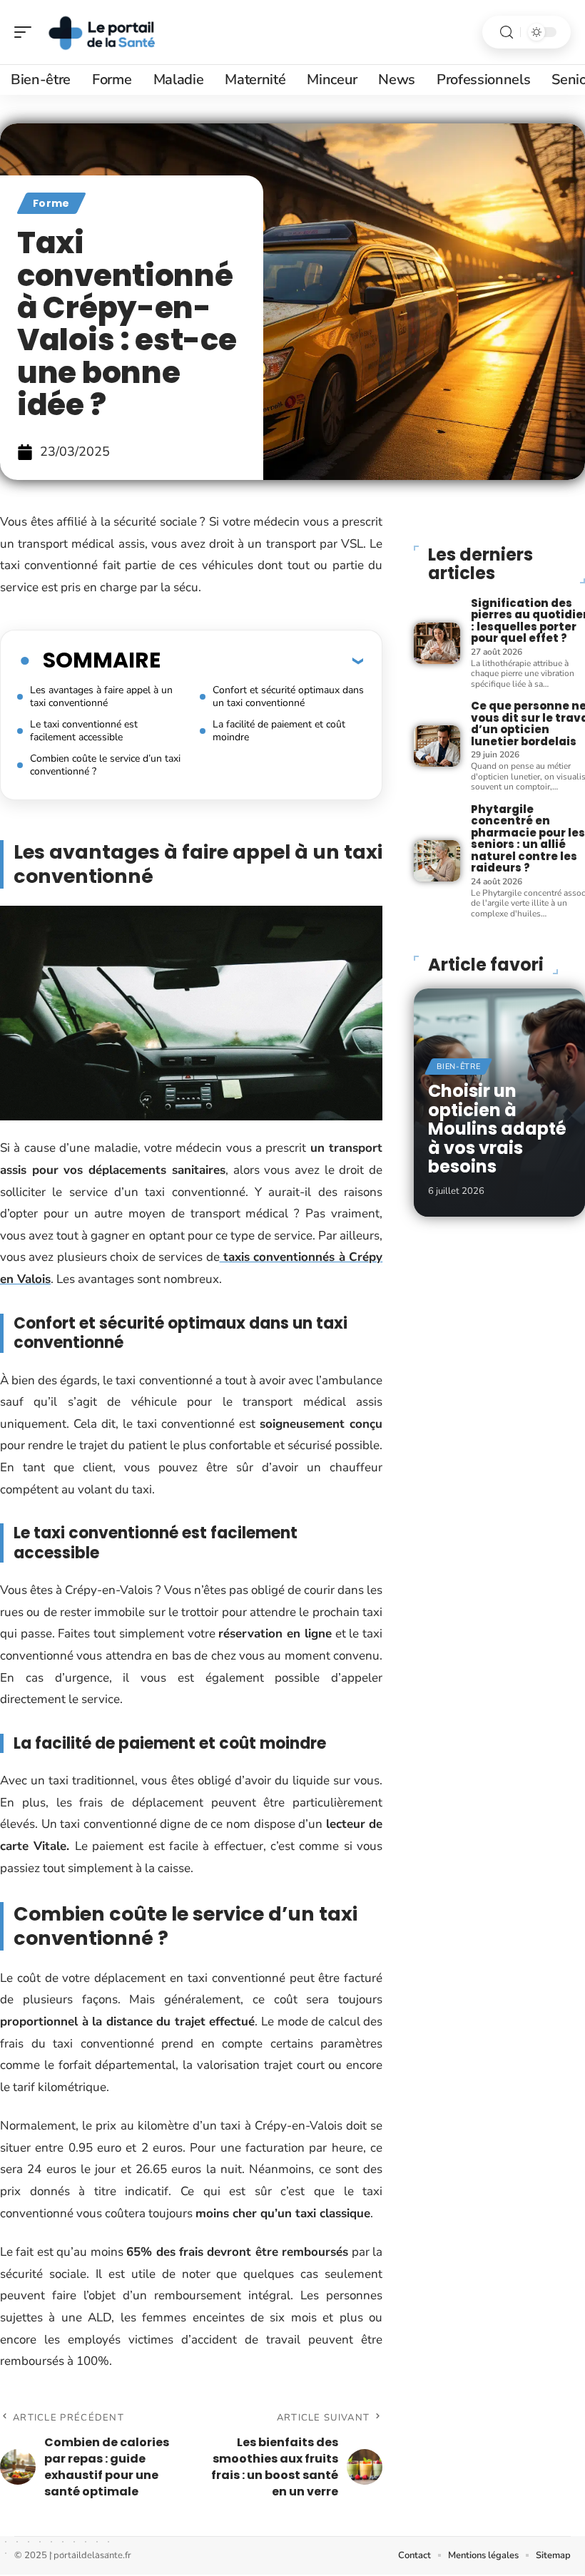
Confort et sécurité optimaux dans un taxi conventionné (288, 696)
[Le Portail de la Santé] (103, 32)
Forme (51, 203)
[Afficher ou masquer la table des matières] (262, 660)
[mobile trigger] (26, 32)
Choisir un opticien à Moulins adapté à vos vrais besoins (497, 1129)
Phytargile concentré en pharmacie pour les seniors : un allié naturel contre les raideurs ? (528, 839)
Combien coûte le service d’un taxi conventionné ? (105, 765)
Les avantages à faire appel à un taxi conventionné (101, 696)
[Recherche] (507, 32)
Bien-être (458, 1067)
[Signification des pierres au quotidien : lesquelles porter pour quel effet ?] (437, 643)
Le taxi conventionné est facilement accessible (84, 731)
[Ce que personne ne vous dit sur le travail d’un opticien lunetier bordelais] (437, 746)
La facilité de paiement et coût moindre (279, 731)
